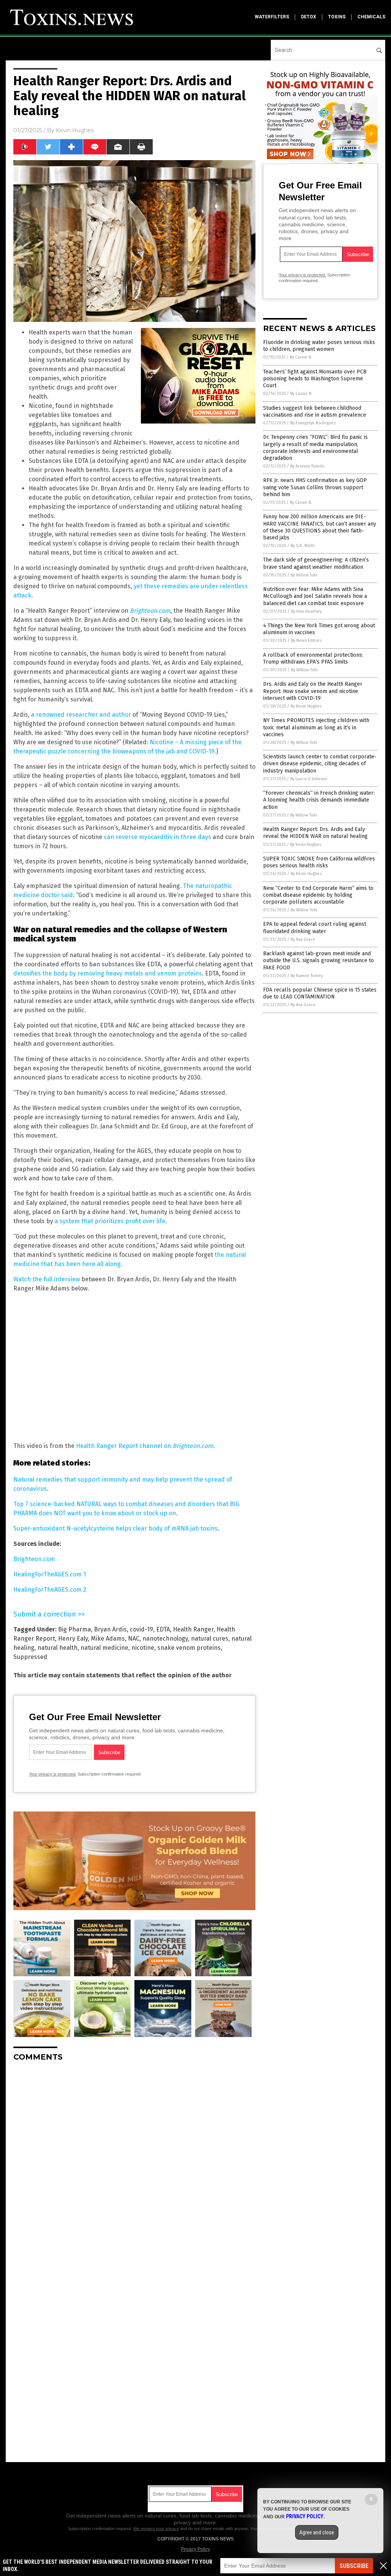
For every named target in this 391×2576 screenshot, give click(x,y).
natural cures (210, 1639)
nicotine (143, 1648)
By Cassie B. (301, 357)
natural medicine (104, 1648)
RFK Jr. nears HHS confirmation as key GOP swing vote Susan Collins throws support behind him (315, 487)
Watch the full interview (47, 1279)
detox (309, 17)
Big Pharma (74, 1629)
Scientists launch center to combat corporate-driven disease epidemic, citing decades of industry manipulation (320, 764)
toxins (337, 17)
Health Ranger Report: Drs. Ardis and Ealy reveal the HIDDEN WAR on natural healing (315, 833)
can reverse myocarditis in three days (158, 837)
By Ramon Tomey (307, 976)
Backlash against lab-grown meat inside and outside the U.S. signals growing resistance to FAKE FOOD (318, 960)
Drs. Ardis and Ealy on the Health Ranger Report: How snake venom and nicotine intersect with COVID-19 (313, 691)
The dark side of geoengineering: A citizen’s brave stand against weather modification (316, 563)
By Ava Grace (303, 939)
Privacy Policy (195, 2549)
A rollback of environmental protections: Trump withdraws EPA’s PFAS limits (313, 658)
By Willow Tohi (304, 575)
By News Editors (306, 640)
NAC (134, 1639)
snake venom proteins (189, 1648)
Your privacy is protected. (53, 1774)
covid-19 (141, 1629)
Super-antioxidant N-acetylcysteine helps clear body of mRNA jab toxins (116, 1528)
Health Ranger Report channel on (145, 1446)
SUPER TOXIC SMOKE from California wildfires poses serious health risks (319, 862)
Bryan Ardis (110, 1629)
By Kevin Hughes (306, 706)
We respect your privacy (156, 2529)
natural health (57, 1648)
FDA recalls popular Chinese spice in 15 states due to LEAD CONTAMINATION (320, 993)
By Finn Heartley (306, 611)
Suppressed (30, 1657)
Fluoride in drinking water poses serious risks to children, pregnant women (319, 346)
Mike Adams (108, 1639)
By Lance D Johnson (309, 779)
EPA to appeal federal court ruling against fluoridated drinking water (315, 928)
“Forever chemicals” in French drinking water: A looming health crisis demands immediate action (319, 800)
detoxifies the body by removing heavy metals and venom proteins (108, 973)
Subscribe (354, 2566)
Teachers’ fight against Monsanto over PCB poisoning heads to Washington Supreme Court (315, 379)
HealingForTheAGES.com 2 (50, 1590)
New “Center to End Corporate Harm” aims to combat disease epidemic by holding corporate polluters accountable (318, 895)
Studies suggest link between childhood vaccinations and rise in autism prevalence (315, 411)
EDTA (163, 1629)
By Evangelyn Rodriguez (313, 423)
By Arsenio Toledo (307, 466)
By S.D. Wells (303, 546)
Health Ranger (193, 1629)
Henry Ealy (73, 1639)
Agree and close (317, 2532)
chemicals (371, 17)
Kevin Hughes (75, 130)
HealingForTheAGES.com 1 (50, 1574)
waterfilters (272, 17)
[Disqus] (134, 2163)
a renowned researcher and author (81, 715)
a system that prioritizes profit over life (110, 1221)
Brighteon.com (34, 1559)
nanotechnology (165, 1639)
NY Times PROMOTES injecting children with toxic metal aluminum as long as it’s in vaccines (316, 727)
